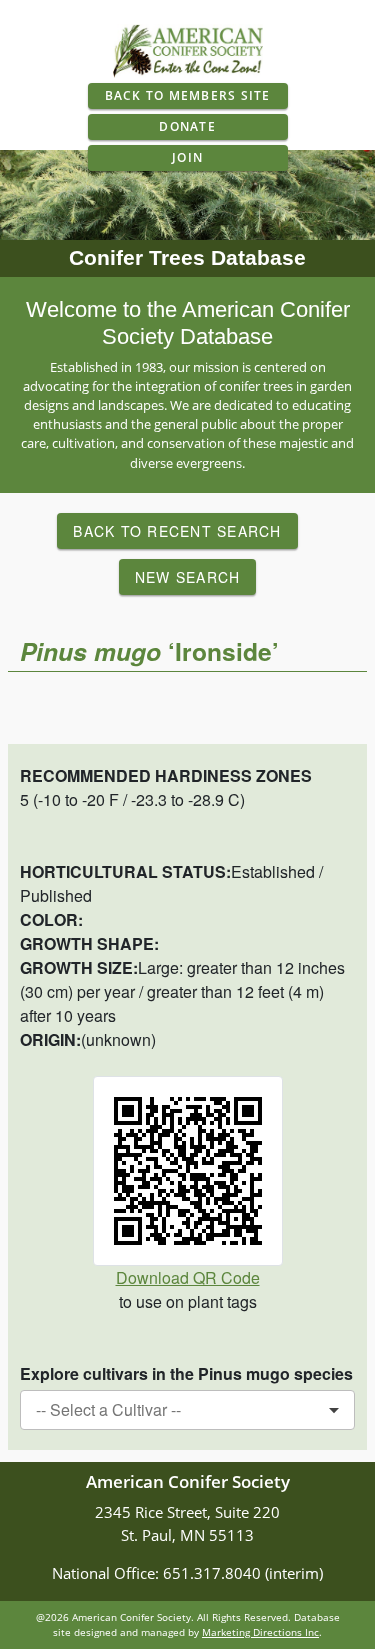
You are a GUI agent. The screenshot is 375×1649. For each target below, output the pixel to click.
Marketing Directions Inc (260, 1632)
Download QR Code (188, 1277)
